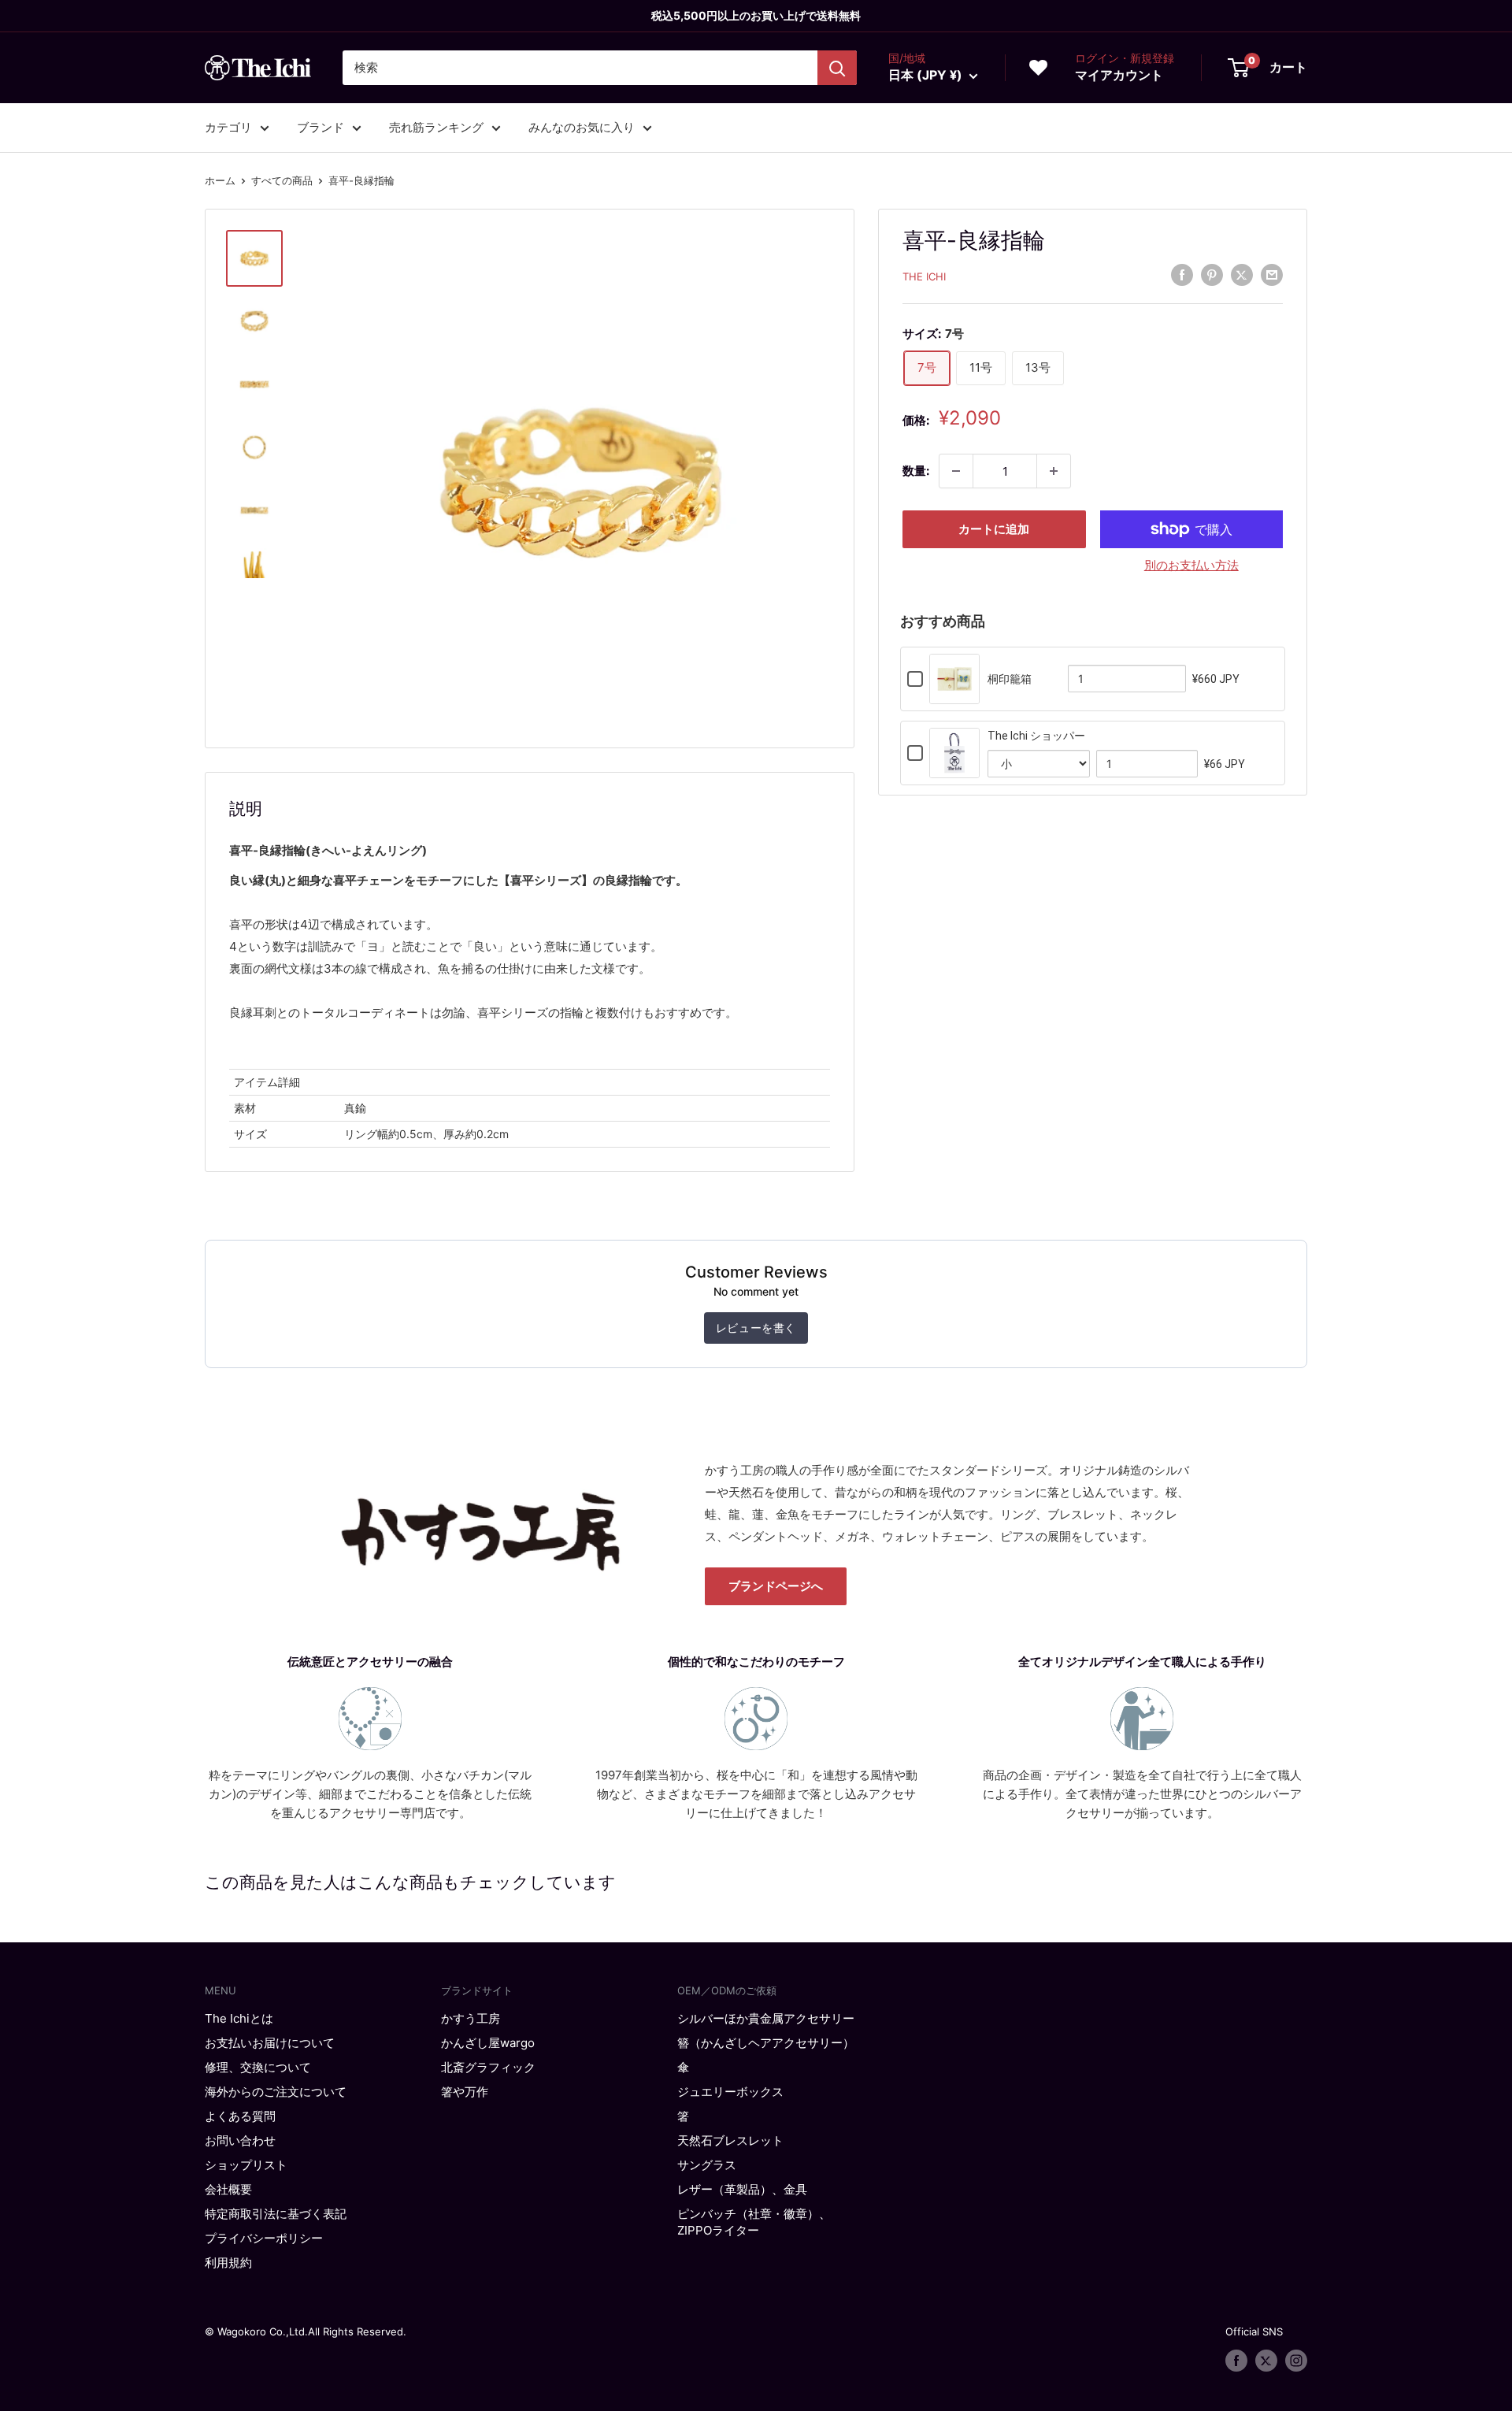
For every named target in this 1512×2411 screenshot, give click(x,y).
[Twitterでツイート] (1242, 274)
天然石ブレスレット (730, 2140)
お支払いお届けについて (270, 2043)
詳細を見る (954, 694)
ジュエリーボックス (730, 2092)
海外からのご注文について (276, 2092)
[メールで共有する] (1272, 274)
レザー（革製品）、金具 (742, 2189)
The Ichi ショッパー (1036, 736)
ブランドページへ (776, 1586)
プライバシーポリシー (264, 2238)
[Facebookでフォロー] (1236, 2361)
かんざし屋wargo (488, 2043)
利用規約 (228, 2263)
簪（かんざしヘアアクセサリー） (766, 2043)
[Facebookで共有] (1182, 274)
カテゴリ (228, 127)
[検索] (837, 68)
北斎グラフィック (488, 2067)
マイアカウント (1119, 75)
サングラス (707, 2165)
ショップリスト (246, 2165)
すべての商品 (282, 180)
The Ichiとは (239, 2018)
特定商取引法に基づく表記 (276, 2214)
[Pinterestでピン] (1212, 274)
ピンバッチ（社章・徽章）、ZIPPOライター (754, 2222)
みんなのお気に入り (582, 127)
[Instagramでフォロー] (1296, 2361)
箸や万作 (465, 2092)
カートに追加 (994, 529)
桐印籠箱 (1010, 679)
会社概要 (228, 2189)
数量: (916, 471)
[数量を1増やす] (1054, 471)
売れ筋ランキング (436, 127)
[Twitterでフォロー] (1266, 2361)
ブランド (321, 127)
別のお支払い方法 (1191, 565)
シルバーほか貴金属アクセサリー (766, 2018)
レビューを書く (756, 1328)
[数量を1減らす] (956, 471)
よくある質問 (240, 2116)
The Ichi (924, 276)
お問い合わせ (240, 2140)
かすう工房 (471, 2018)
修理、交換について (258, 2067)
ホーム (220, 180)
